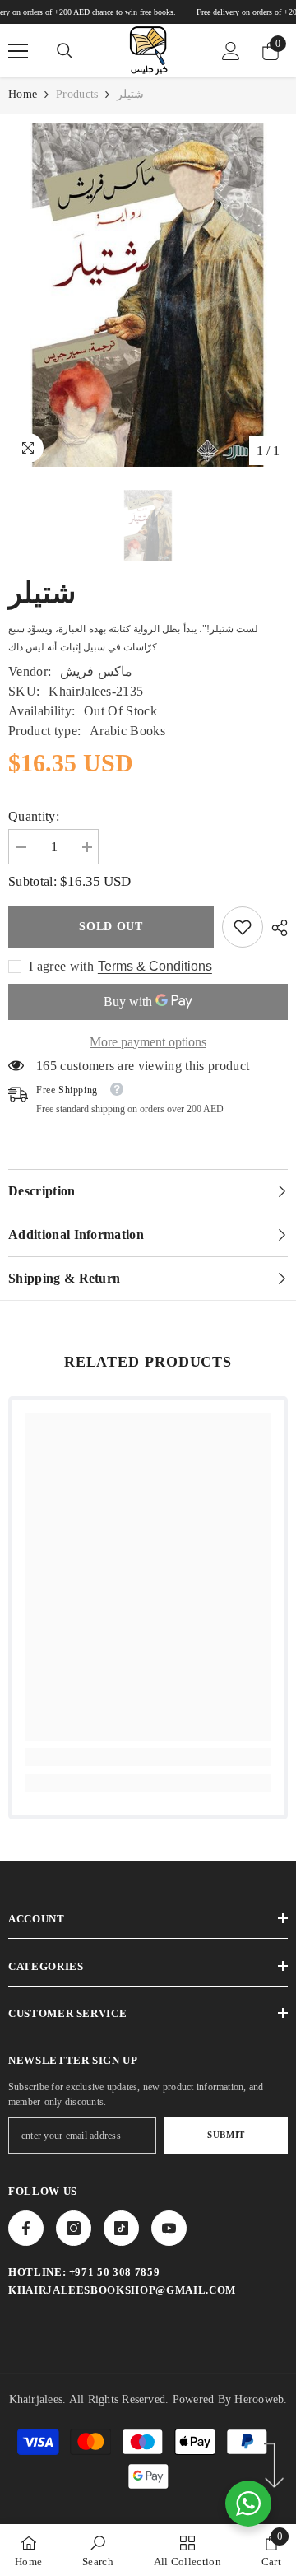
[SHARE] (275, 928)
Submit (226, 2135)
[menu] (18, 51)
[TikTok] (121, 2228)
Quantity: (34, 816)
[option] (148, 295)
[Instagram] (74, 2228)
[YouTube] (169, 2228)
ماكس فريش (96, 671)
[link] (243, 927)
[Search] (65, 51)
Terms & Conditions (155, 966)
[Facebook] (26, 2228)
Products (77, 94)
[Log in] (231, 51)
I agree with (61, 966)
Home (23, 94)
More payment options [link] (148, 1042)
